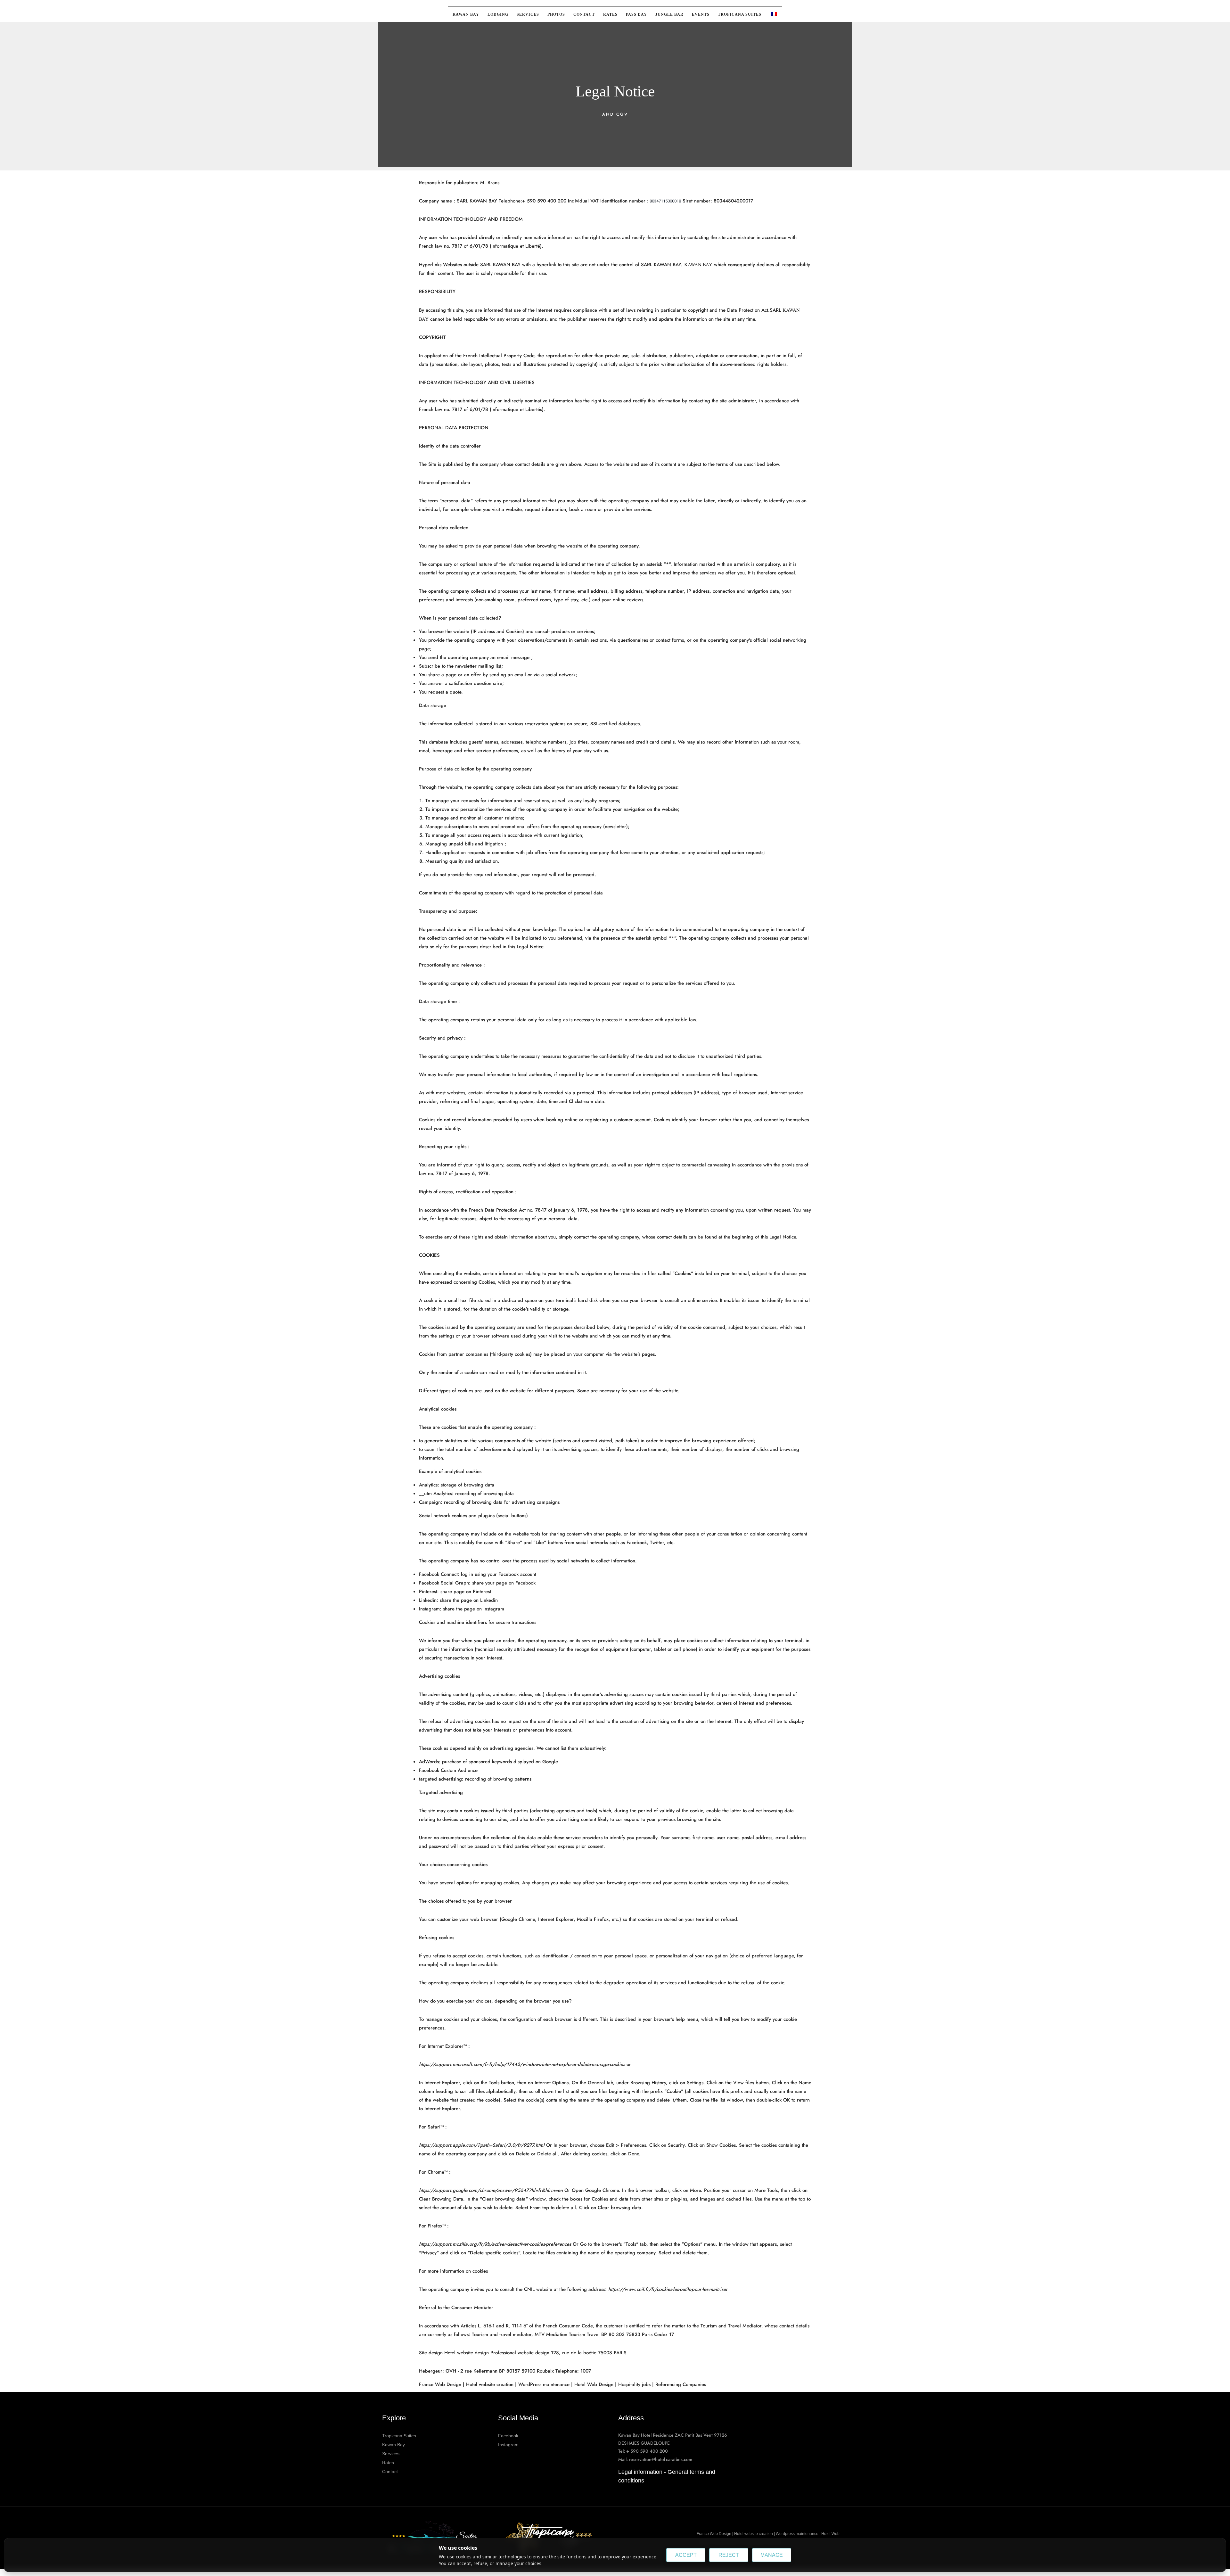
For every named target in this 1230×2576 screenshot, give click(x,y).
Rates (610, 14)
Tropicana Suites (740, 14)
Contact (584, 14)
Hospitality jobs (634, 2384)
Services (528, 14)
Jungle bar (669, 14)
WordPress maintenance (544, 2384)
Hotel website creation (490, 2384)
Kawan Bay (466, 14)
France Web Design (441, 2384)
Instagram (508, 2445)
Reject (729, 2555)
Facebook (508, 2436)
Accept (686, 2555)
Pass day (636, 14)
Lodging (498, 14)
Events (701, 14)
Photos (556, 14)
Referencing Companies (681, 2384)
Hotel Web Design (594, 2384)
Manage (772, 2555)
